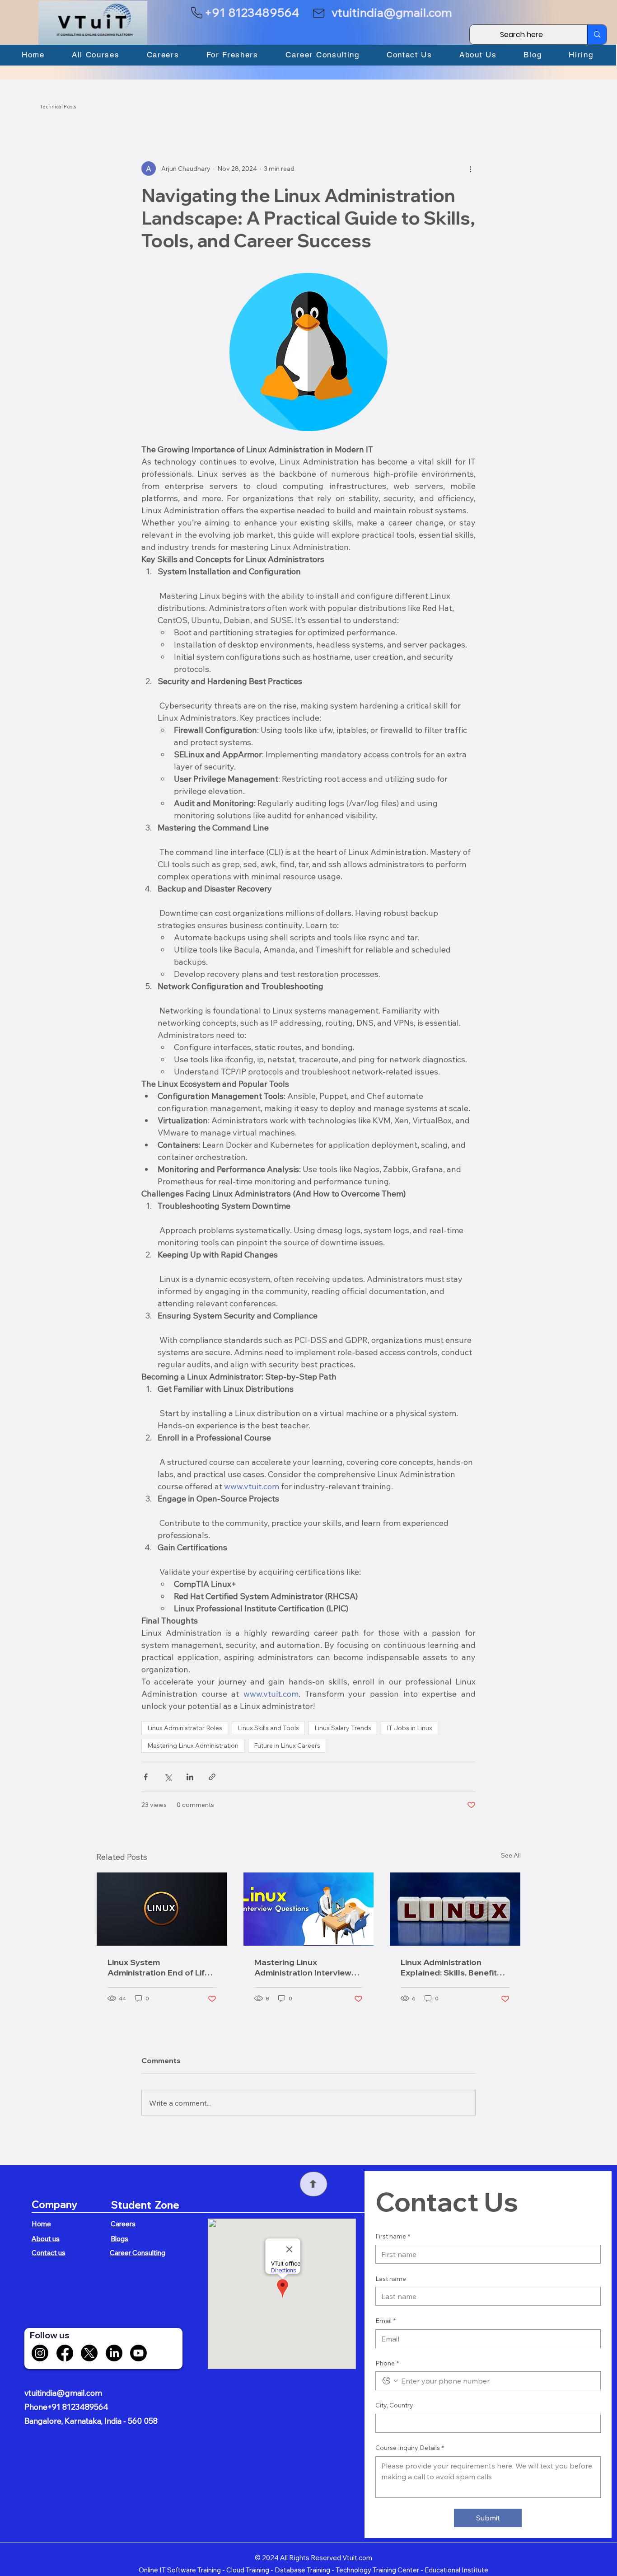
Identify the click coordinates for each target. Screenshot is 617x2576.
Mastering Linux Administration (193, 1745)
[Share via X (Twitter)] (168, 1777)
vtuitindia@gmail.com (392, 12)
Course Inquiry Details (410, 2448)
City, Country (394, 2405)
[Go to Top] (313, 2184)
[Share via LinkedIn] (190, 1777)
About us (46, 2239)
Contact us (49, 2253)
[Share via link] (212, 1777)
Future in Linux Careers (287, 1745)
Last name (391, 2279)
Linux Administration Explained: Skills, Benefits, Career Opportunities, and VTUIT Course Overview (453, 1967)
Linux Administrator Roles (185, 1728)
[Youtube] (138, 2353)
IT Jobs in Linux (409, 1728)
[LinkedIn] (114, 2353)
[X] (89, 2353)
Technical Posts (58, 107)
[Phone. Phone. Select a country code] (390, 2381)
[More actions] (470, 169)
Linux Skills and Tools (268, 1728)
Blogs (119, 2239)
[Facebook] (65, 2353)
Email (386, 2321)
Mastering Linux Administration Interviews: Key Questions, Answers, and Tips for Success (306, 1967)
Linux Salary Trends (343, 1728)
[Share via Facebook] (146, 1777)
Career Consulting (138, 2253)
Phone (387, 2363)
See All (511, 1855)
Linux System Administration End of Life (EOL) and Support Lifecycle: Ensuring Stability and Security (162, 1967)
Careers (123, 2224)
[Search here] (597, 35)
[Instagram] (40, 2353)
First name (393, 2236)
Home (41, 2224)
